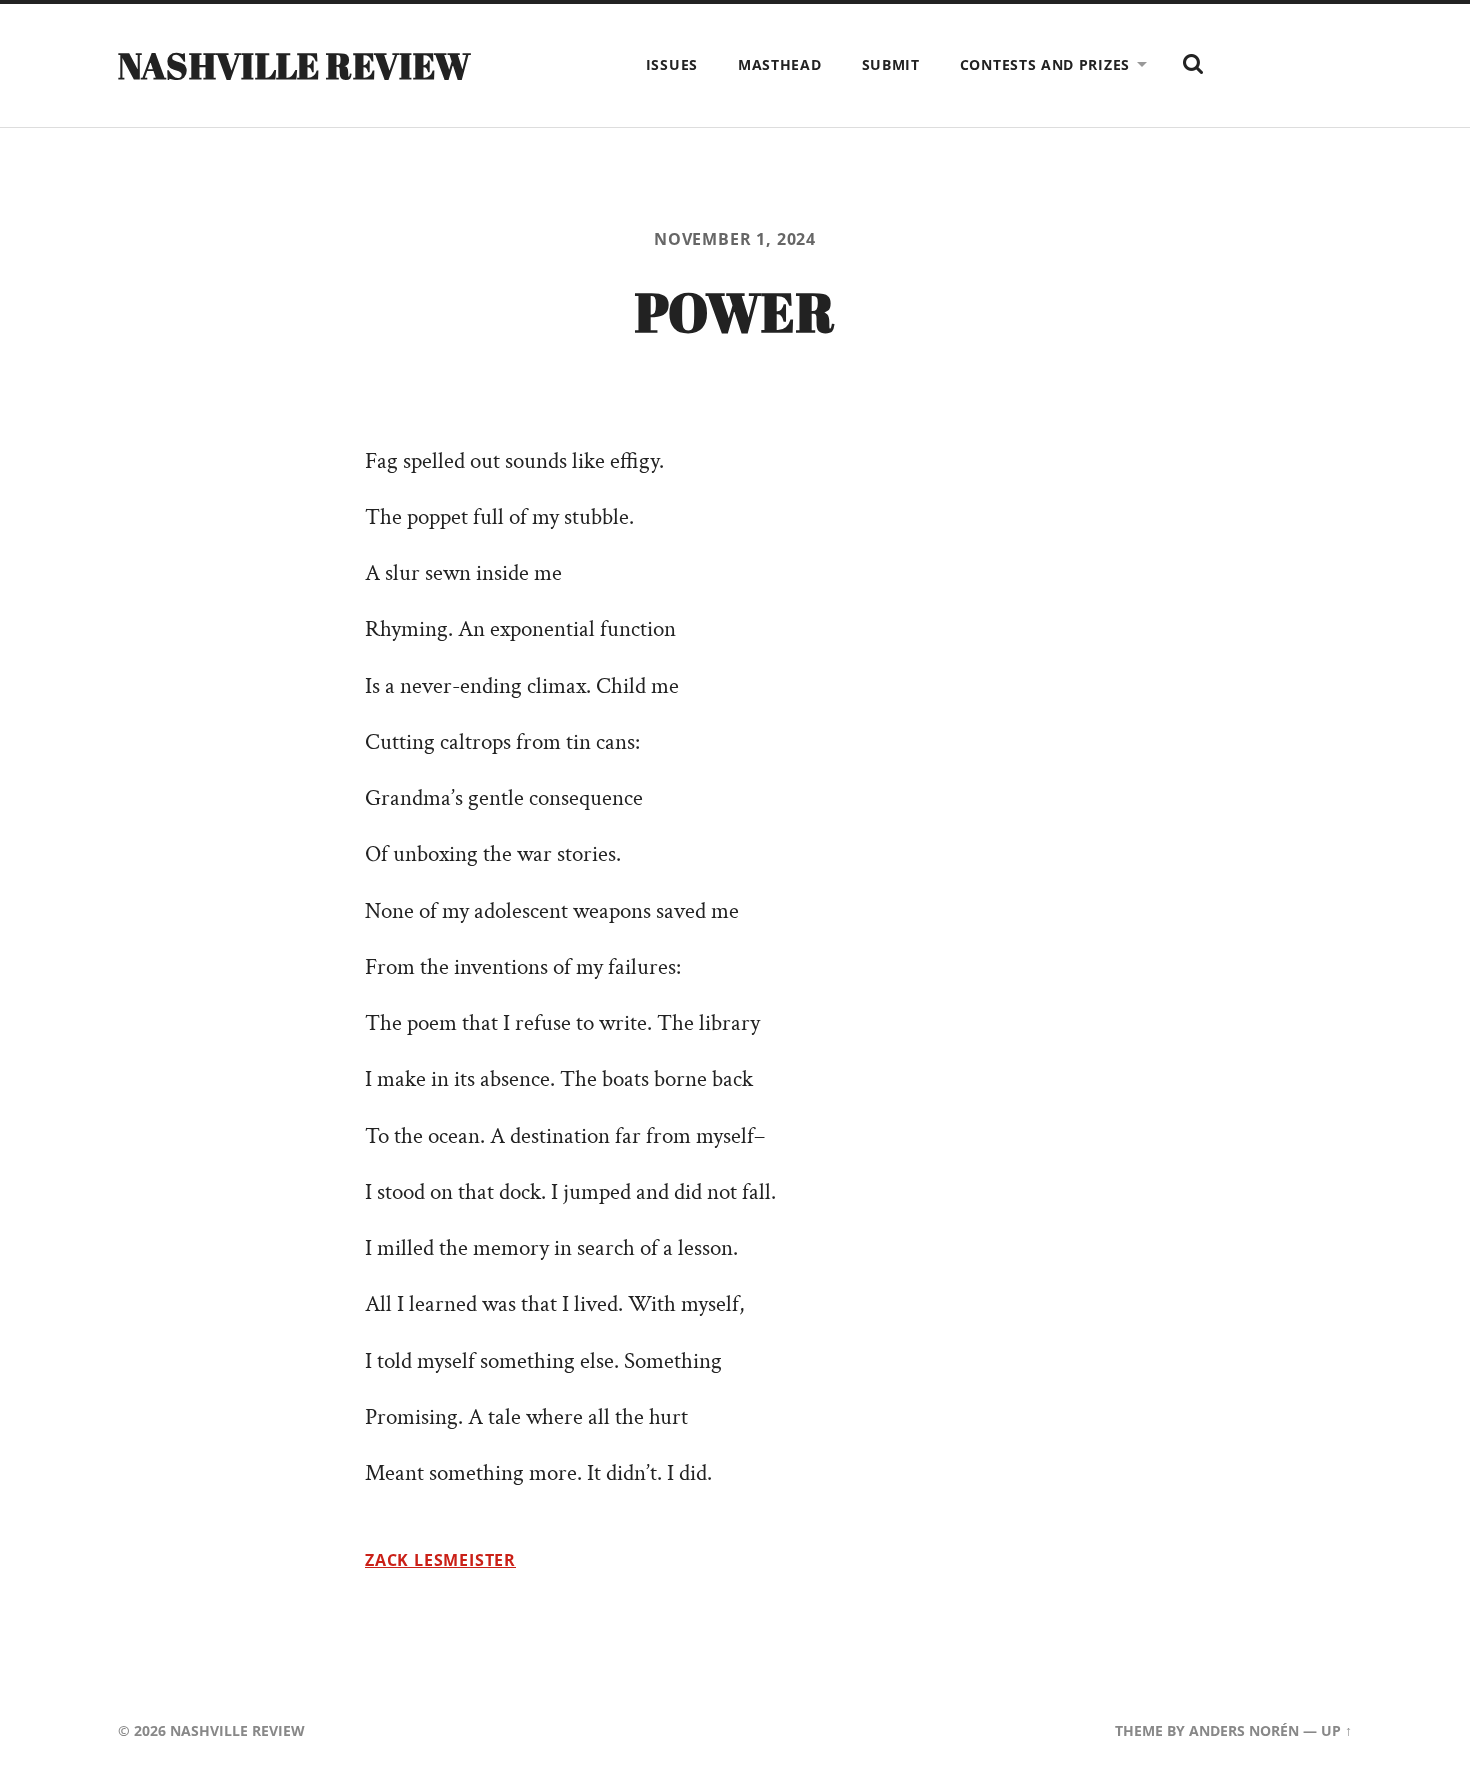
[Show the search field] (1193, 64)
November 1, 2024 (735, 239)
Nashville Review (295, 65)
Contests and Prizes (1045, 64)
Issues (672, 64)
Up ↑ (1336, 1730)
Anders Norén (1244, 1730)
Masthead (780, 64)
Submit (891, 64)
